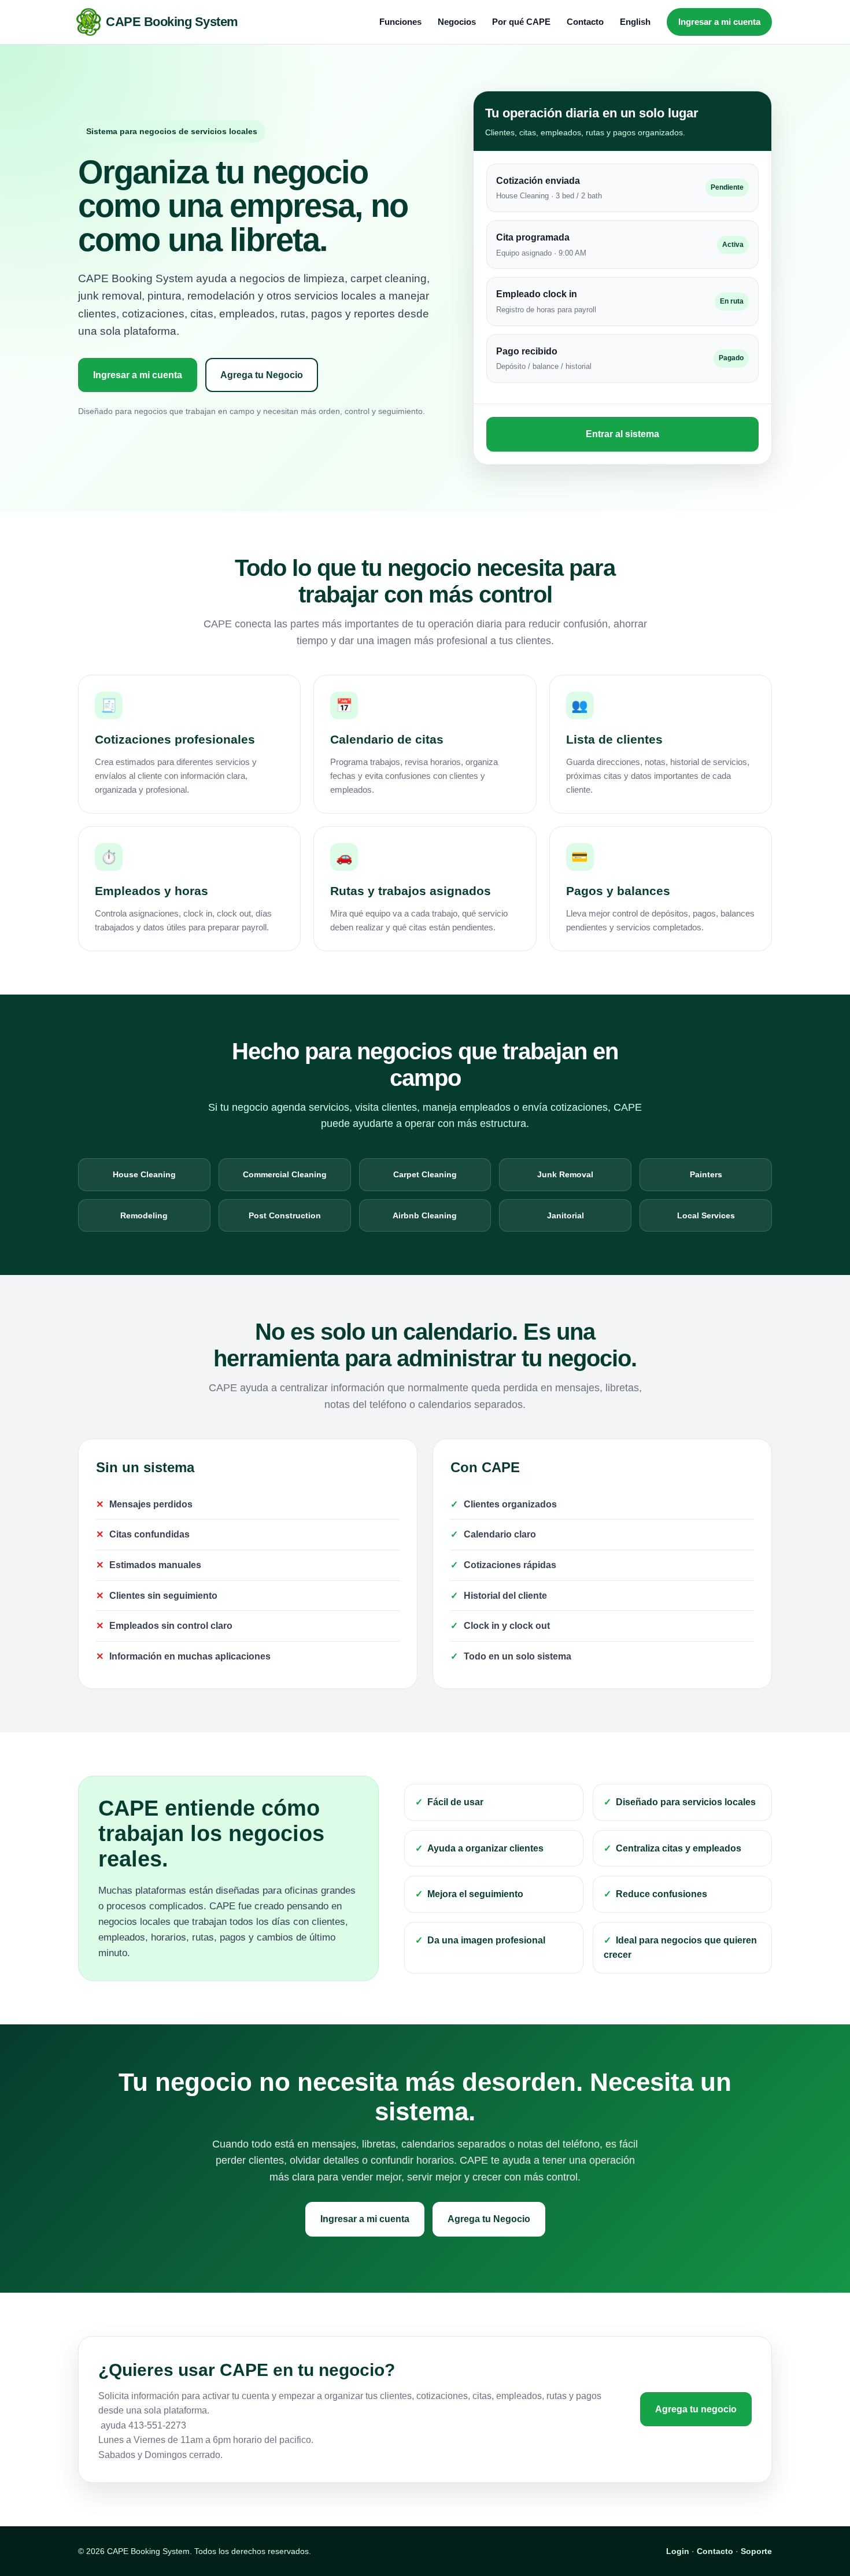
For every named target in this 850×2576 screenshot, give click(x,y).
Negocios (457, 22)
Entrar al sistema (622, 434)
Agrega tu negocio (696, 2409)
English (635, 22)
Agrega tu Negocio (262, 375)
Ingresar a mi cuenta (719, 22)
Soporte (756, 2551)
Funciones (400, 22)
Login (678, 2551)
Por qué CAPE (521, 22)
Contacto (585, 22)
